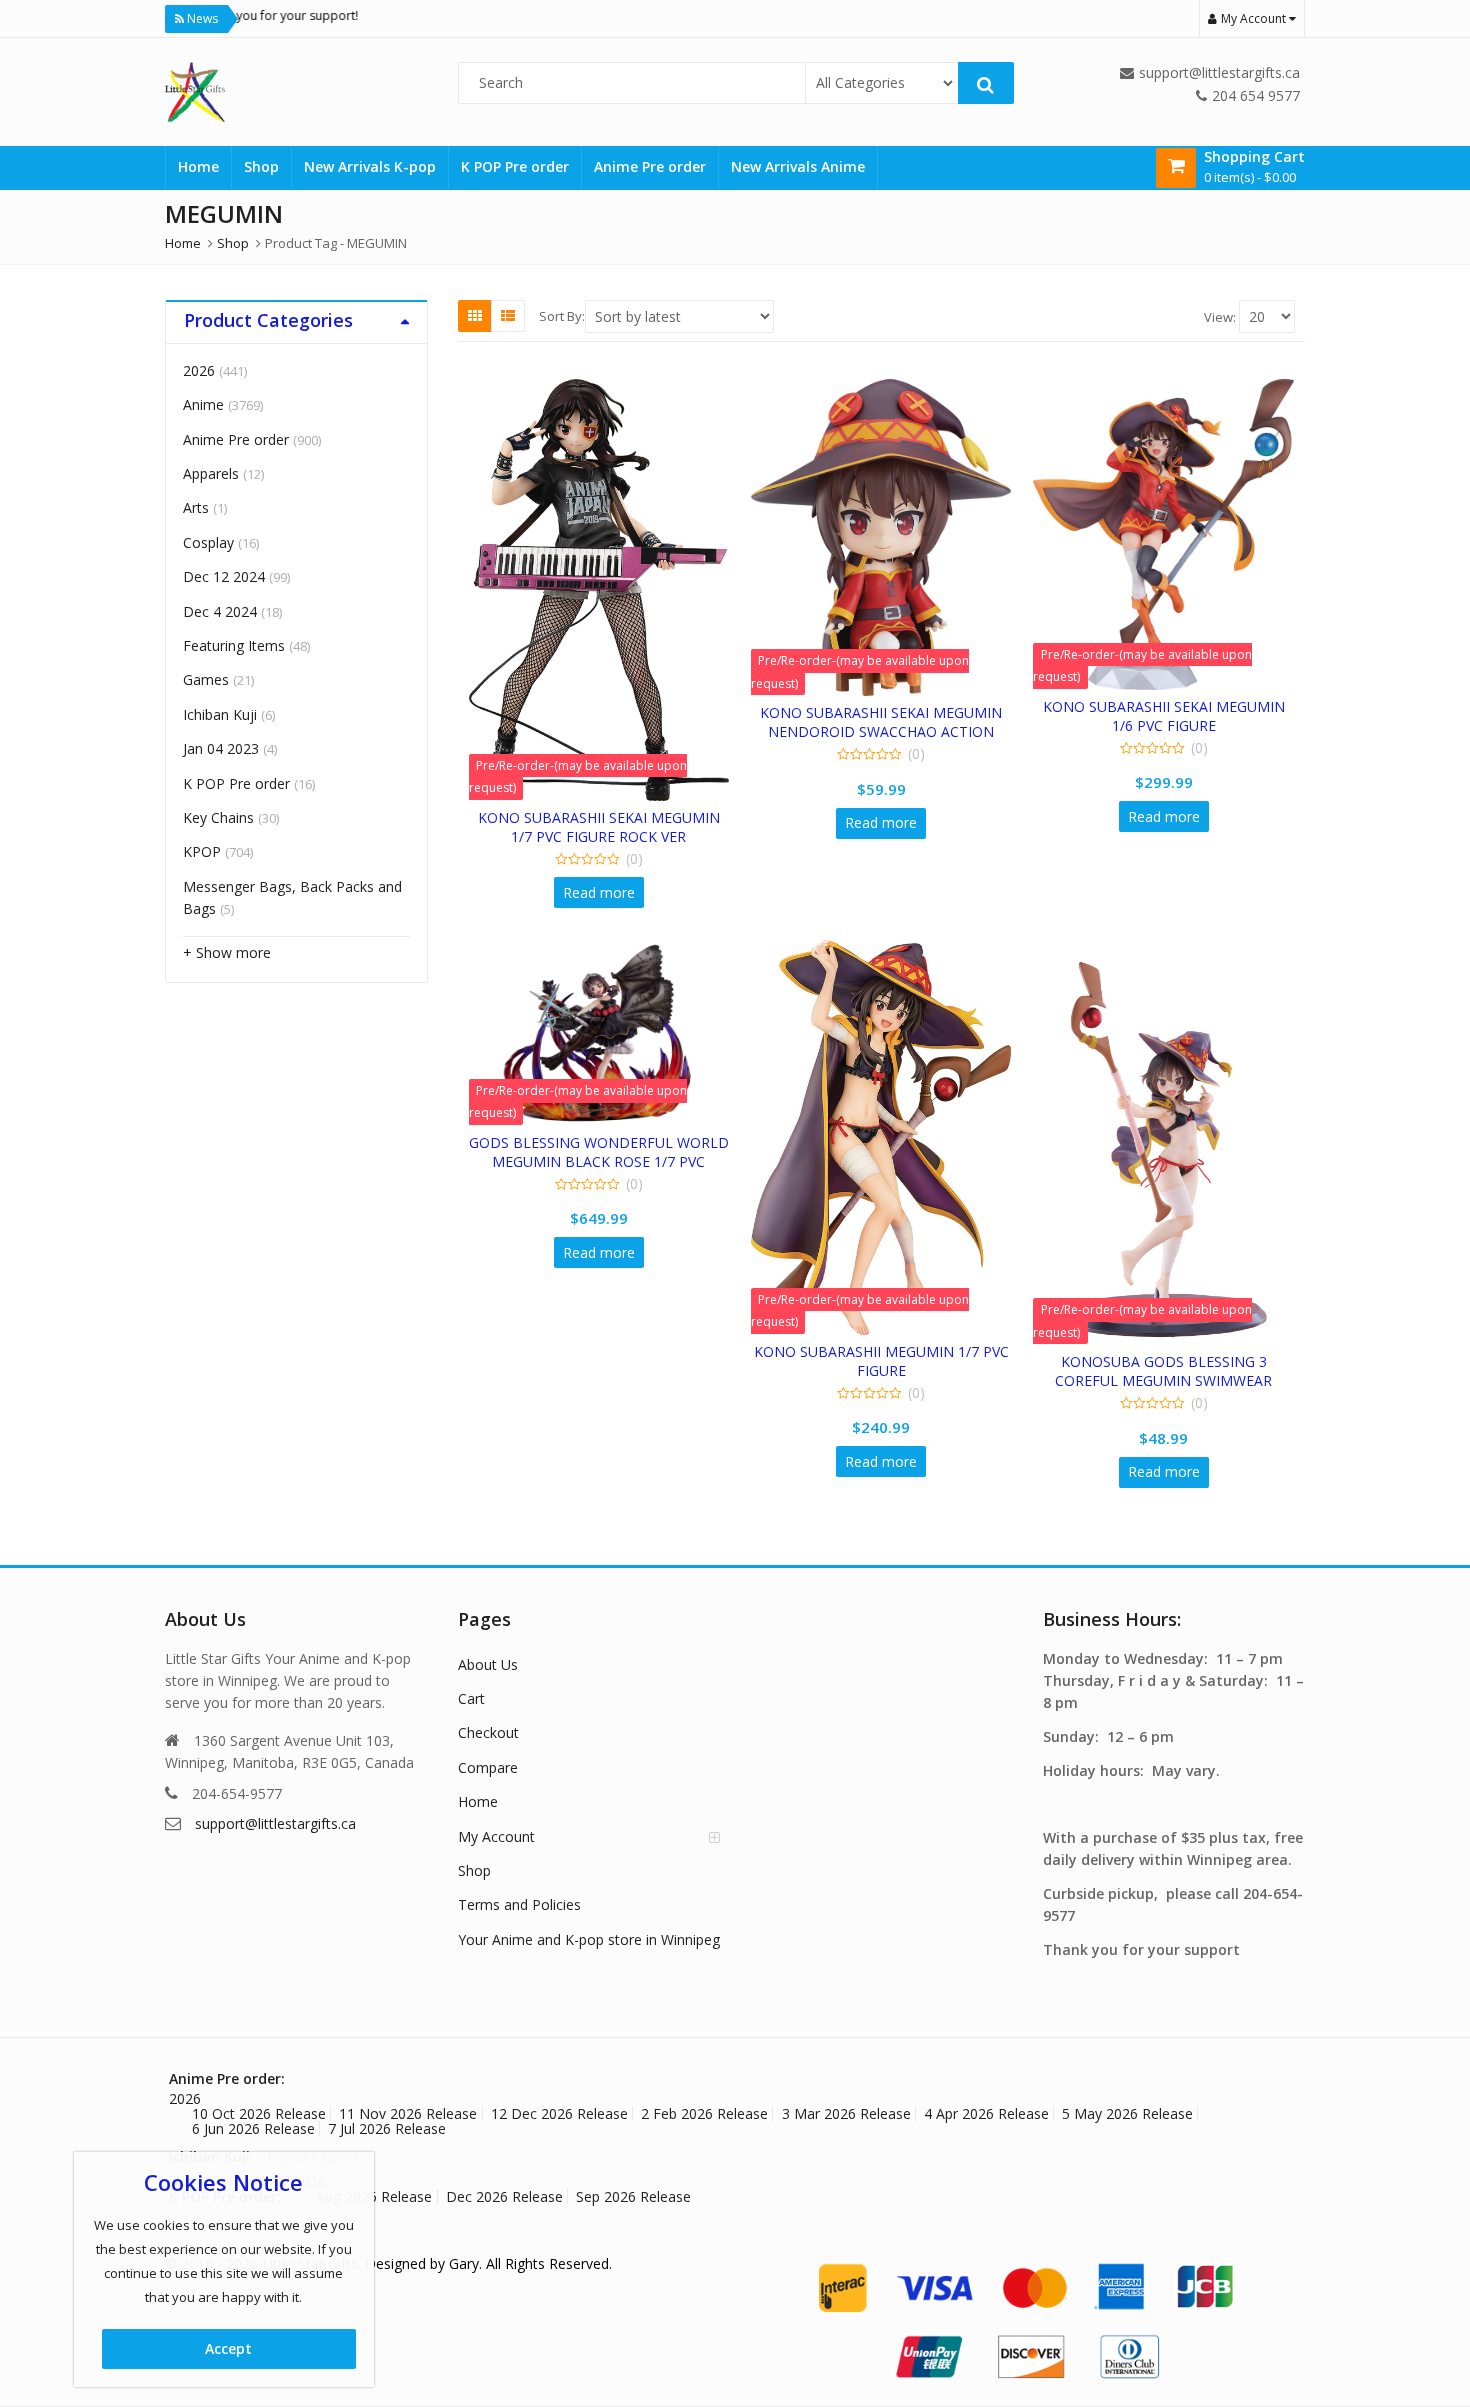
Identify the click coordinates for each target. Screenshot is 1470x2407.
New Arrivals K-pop (370, 166)
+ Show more (227, 952)
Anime (203, 404)
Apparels (211, 473)
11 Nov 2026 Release (408, 2113)
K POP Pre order (515, 166)
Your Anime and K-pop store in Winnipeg (589, 1939)
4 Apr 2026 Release (986, 2113)
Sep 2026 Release (633, 2196)
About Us (488, 1664)
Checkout (488, 1732)
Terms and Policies (519, 1904)
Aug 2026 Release (374, 2196)
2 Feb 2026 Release (704, 2113)
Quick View (608, 817)
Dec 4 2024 (220, 611)
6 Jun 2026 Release (253, 2128)
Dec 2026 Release (504, 2196)
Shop (261, 166)
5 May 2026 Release (1127, 2113)
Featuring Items (234, 645)
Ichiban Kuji (220, 714)
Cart (471, 1698)
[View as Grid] (475, 316)
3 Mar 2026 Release (846, 2113)
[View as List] (508, 316)
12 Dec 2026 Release (559, 2113)
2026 (199, 370)
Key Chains (218, 817)
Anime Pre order (650, 166)
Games (206, 679)
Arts (196, 507)
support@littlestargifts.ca (275, 1823)
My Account (496, 1836)
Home (198, 166)
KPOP (202, 851)
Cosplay (208, 542)
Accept (228, 2348)
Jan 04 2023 (221, 748)
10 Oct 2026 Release (259, 2113)
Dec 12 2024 (224, 576)
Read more (599, 892)
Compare (488, 1767)
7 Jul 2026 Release (387, 2128)
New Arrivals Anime (798, 166)
